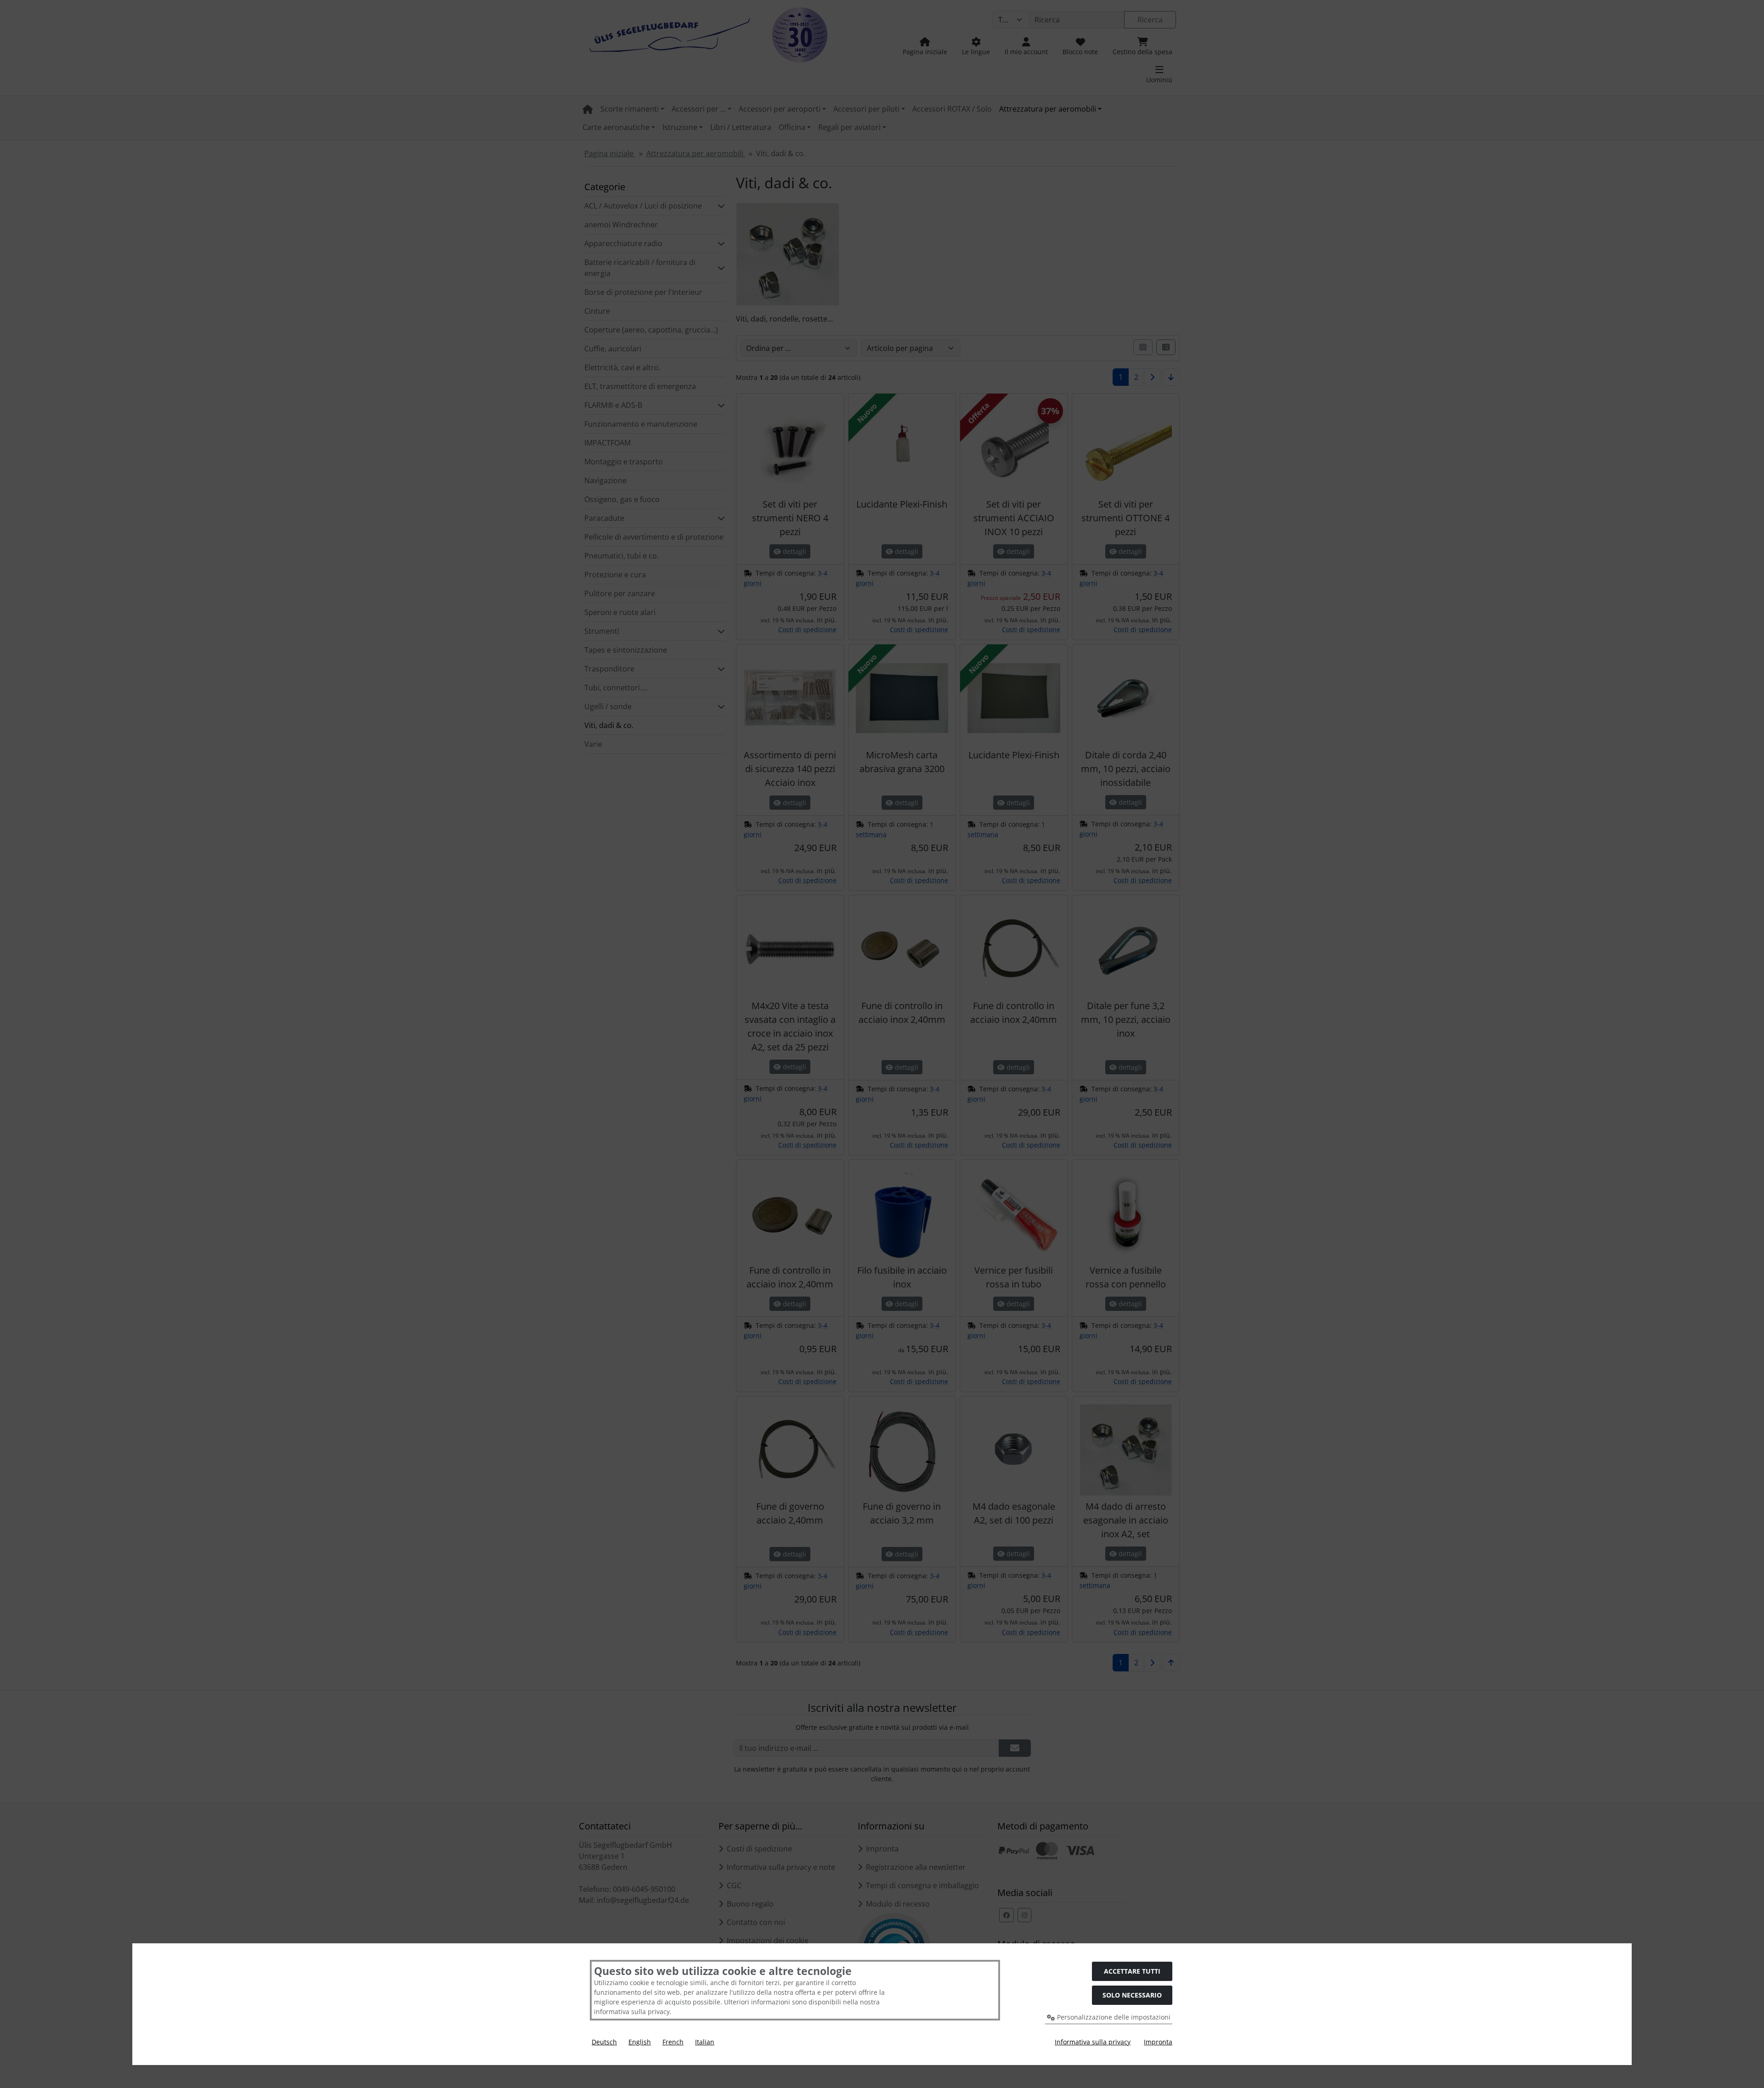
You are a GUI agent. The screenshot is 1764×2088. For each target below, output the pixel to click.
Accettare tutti (1132, 1971)
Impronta (1158, 2042)
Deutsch (604, 2042)
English (640, 2042)
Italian (705, 2042)
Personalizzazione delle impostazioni (1113, 2017)
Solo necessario (1132, 1995)
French (673, 2042)
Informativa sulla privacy (1093, 2042)
